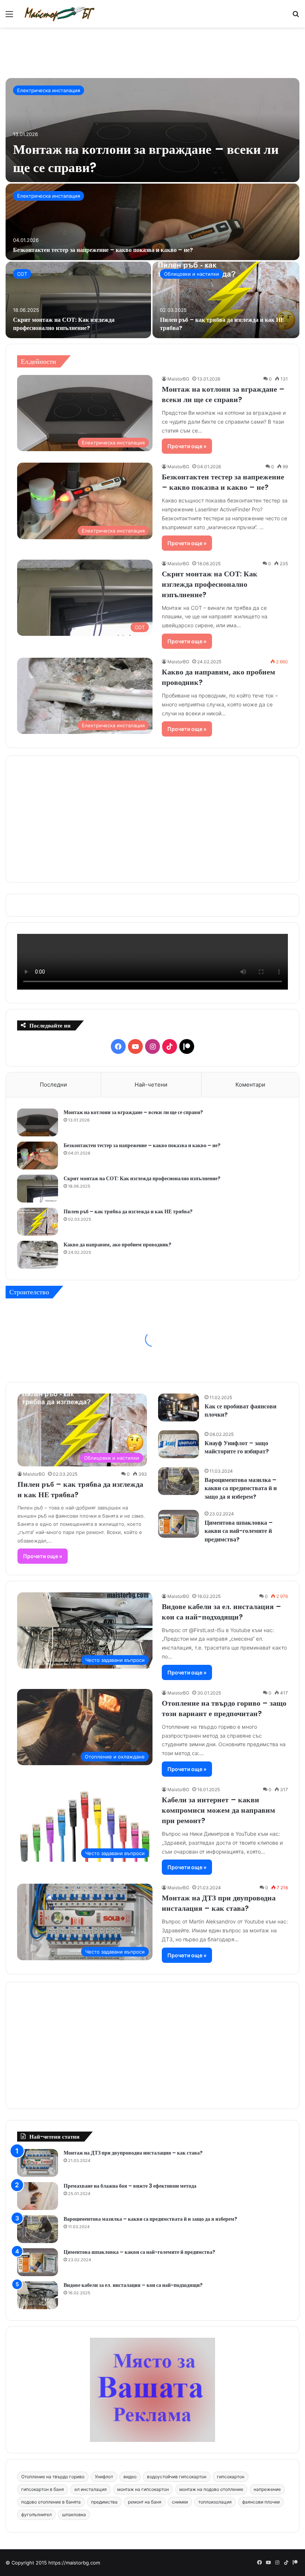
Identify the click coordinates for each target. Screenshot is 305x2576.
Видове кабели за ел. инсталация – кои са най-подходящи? (221, 1612)
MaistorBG (178, 379)
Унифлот (104, 2477)
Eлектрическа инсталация (49, 90)
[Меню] (9, 17)
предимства (104, 2502)
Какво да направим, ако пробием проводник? (118, 1245)
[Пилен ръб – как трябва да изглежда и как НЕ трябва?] (226, 300)
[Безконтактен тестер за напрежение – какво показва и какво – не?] (152, 222)
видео (130, 2477)
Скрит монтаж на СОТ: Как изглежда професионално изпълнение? (64, 324)
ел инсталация (91, 2489)
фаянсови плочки (261, 2502)
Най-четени (151, 1085)
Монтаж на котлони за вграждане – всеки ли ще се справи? (223, 394)
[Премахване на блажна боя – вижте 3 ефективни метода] (38, 2196)
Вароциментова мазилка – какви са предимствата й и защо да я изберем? (241, 1488)
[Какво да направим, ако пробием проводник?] (38, 1255)
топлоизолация (215, 2502)
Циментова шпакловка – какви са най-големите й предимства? (239, 1531)
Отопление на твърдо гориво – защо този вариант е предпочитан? (224, 1708)
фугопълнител (36, 2514)
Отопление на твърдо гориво (53, 2477)
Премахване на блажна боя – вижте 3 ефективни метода (130, 2186)
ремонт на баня (145, 2502)
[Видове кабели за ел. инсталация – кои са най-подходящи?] (38, 2295)
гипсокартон (231, 2477)
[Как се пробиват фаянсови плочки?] (179, 1407)
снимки (180, 2502)
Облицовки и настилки (192, 274)
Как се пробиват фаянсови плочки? (240, 1410)
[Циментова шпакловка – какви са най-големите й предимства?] (179, 1524)
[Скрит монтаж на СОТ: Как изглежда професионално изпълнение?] (78, 300)
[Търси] (296, 17)
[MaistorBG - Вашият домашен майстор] (60, 14)
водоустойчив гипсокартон (177, 2477)
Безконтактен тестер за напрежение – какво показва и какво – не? (103, 250)
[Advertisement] (152, 52)
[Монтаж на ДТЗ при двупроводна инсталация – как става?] (38, 2163)
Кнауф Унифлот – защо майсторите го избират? (237, 1447)
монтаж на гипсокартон (143, 2489)
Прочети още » (187, 446)
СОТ (22, 274)
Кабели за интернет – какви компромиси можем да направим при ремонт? (219, 1810)
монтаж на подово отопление (211, 2489)
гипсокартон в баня (43, 2489)
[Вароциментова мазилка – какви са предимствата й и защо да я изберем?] (179, 1481)
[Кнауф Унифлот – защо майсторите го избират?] (179, 1444)
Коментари (250, 1085)
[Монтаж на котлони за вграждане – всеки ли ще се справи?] (152, 130)
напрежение (267, 2489)
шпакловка (74, 2514)
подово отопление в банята (51, 2502)
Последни (53, 1085)
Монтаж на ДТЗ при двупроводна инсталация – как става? (219, 1903)
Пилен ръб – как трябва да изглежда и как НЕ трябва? (222, 324)
